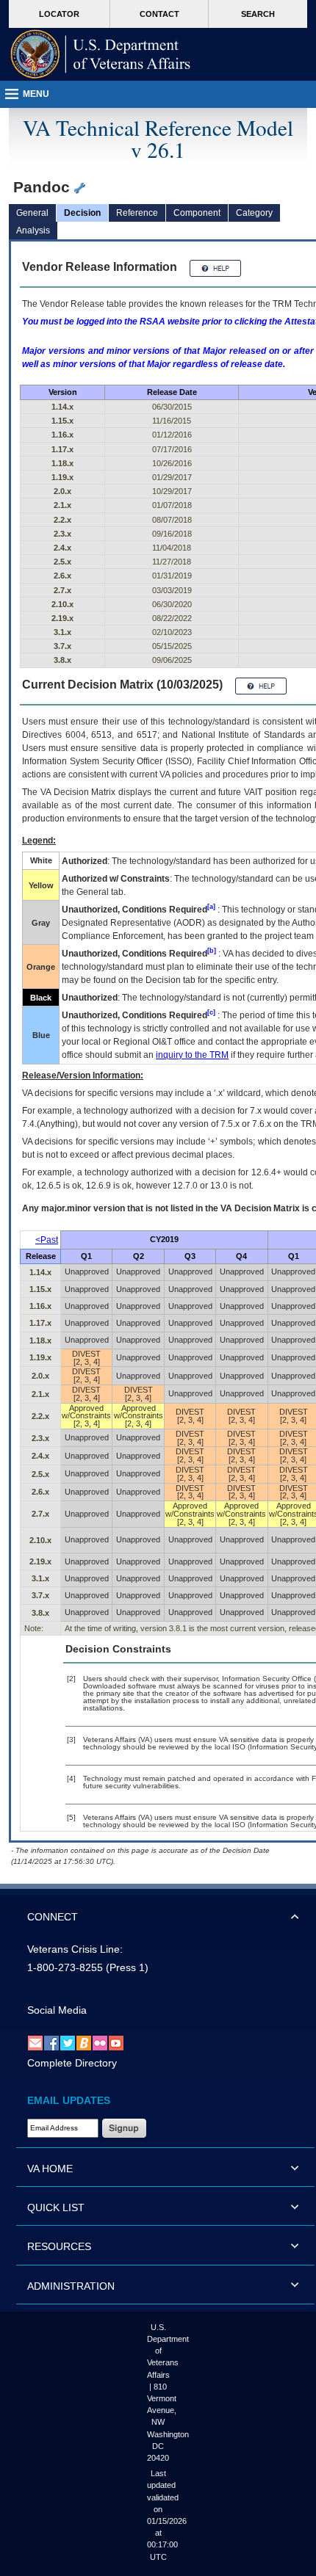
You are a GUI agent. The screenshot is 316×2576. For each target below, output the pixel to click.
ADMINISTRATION (71, 2286)
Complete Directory (72, 2063)
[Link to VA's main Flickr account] (100, 2042)
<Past (47, 1240)
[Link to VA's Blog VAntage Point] (84, 2042)
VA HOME (50, 2169)
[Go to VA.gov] (101, 54)
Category (254, 213)
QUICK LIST (56, 2207)
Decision (82, 213)
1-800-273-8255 (65, 1967)
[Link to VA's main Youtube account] (116, 2042)
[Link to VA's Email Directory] (35, 2042)
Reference (137, 213)
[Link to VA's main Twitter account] (68, 2042)
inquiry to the (192, 1055)
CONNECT (53, 1917)
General (32, 213)
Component (197, 213)
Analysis (33, 231)
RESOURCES (59, 2246)
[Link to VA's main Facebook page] (51, 2042)
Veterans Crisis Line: (75, 1949)
